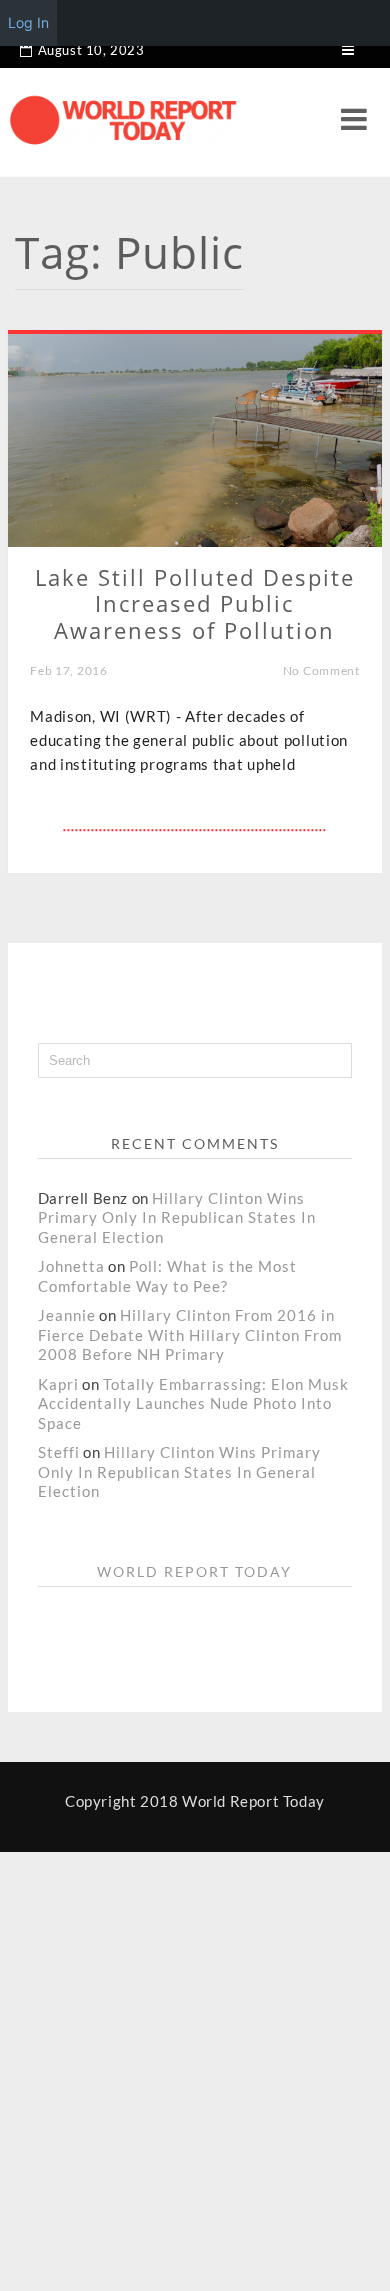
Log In (28, 22)
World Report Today (194, 1571)
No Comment (321, 670)
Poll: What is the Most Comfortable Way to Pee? (167, 1276)
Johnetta (71, 1266)
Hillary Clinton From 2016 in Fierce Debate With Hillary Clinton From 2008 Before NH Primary (190, 1334)
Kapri (58, 1384)
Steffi (59, 1452)
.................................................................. (195, 826)
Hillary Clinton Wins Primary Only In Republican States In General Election (177, 1217)
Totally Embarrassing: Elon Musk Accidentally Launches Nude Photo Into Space (193, 1403)
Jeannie (67, 1315)
